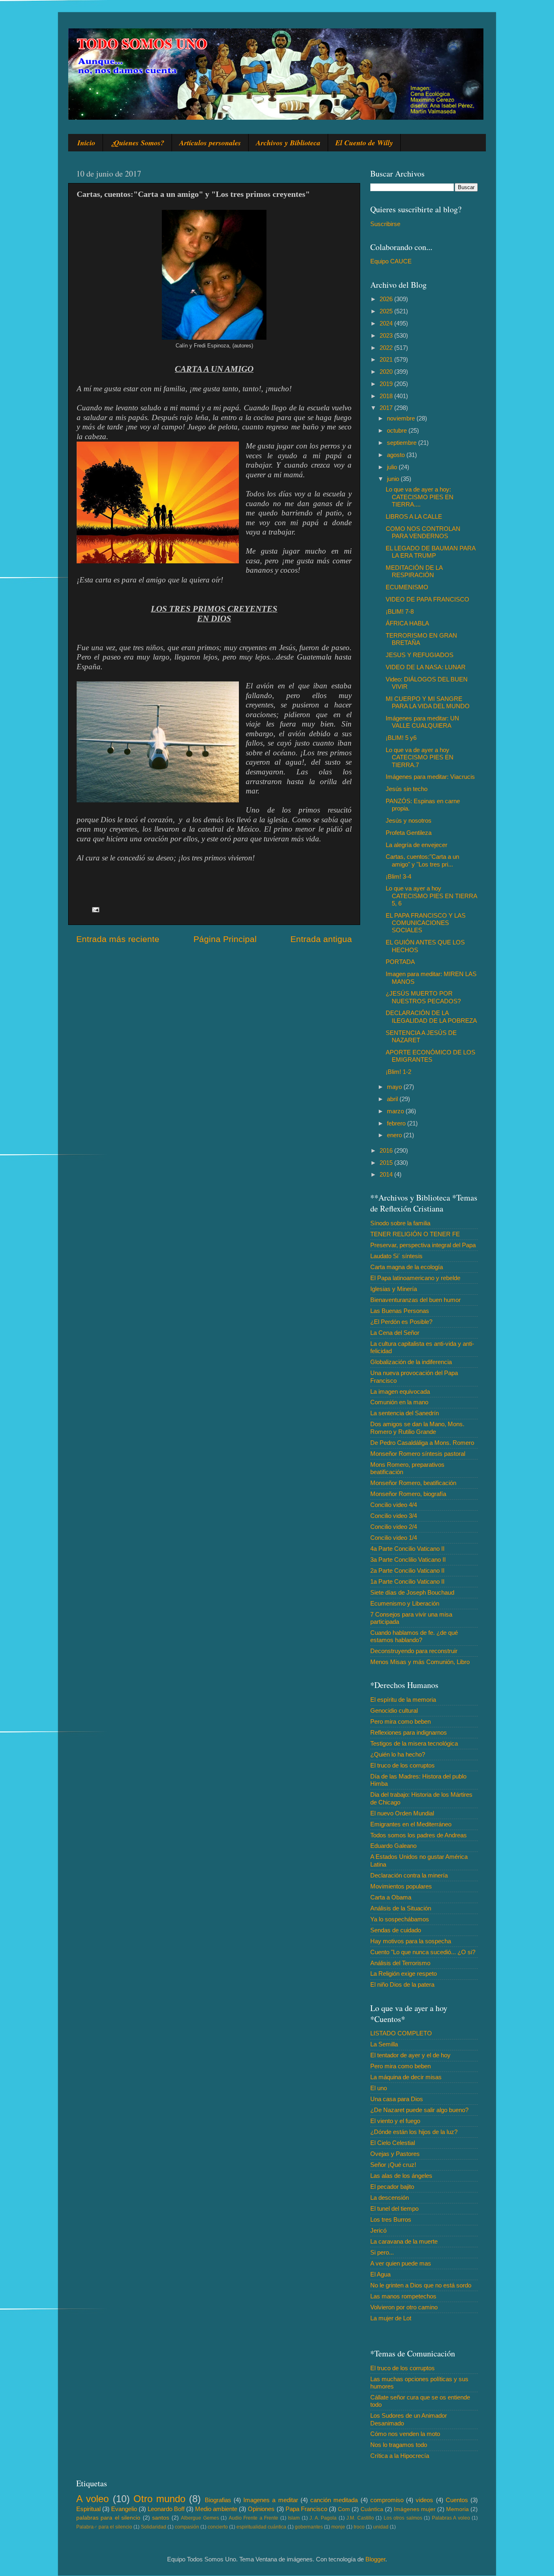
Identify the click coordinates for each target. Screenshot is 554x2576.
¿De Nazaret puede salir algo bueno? (419, 2110)
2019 (387, 384)
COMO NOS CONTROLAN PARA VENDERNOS (423, 532)
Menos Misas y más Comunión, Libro (420, 1662)
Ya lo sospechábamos (400, 1919)
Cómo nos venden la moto (405, 2434)
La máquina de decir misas (406, 2077)
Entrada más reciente (118, 939)
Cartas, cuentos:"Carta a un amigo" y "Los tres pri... (422, 860)
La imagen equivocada (400, 1391)
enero (395, 1135)
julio (393, 467)
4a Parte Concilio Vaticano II (407, 1549)
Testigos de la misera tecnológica (414, 1743)
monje (338, 2527)
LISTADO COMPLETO (401, 2033)
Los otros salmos (403, 2518)
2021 (387, 359)
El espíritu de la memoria (403, 1700)
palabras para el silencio (108, 2518)
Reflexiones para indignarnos (409, 1732)
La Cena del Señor (395, 1333)
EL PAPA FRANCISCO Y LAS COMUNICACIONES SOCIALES (426, 923)
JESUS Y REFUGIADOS (420, 655)
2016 (387, 1150)
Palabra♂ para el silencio (104, 2527)
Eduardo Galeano (393, 1846)
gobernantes (309, 2527)
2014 (387, 1174)
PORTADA (400, 962)
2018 (387, 396)
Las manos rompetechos (403, 2296)
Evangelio (124, 2509)
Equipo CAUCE (391, 261)
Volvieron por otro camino (404, 2307)
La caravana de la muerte (404, 2241)
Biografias (218, 2500)
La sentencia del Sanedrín (405, 1413)
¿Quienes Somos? (137, 143)
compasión (187, 2527)
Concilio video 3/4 (394, 1516)
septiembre (403, 443)
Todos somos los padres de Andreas (419, 1835)
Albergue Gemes (200, 2518)
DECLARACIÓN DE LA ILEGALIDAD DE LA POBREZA (431, 1016)
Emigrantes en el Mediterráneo (411, 1824)
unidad (381, 2527)
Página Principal (225, 939)
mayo (395, 1087)
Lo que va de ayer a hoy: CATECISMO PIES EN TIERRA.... (420, 497)
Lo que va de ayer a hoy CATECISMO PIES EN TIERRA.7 (420, 757)
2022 (387, 348)
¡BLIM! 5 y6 (401, 738)
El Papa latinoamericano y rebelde (415, 1278)
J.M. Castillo (360, 2518)
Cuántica (372, 2509)
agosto (397, 455)
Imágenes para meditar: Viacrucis (430, 777)
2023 (387, 335)
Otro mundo (159, 2499)
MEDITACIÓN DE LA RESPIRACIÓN (414, 571)
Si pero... (382, 2252)
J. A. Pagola (323, 2518)
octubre (398, 430)
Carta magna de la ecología (407, 1267)
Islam (294, 2518)
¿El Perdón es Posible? (401, 1322)
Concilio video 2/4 (394, 1527)
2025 (387, 311)
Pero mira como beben (400, 1721)
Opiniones (261, 2509)
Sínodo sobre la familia (400, 1223)
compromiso (387, 2500)
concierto (218, 2527)
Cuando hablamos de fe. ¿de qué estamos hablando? (414, 1636)
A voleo (92, 2499)
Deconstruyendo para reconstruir (414, 1651)
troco (359, 2527)
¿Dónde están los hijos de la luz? (414, 2132)
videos (424, 2500)
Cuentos (457, 2500)
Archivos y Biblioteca (288, 143)
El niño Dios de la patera (402, 1984)
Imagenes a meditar (271, 2500)
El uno (379, 2088)
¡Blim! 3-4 (398, 876)
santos (161, 2518)
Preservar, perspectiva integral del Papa (423, 1245)
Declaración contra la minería (409, 1875)
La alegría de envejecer (417, 845)
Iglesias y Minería (394, 1289)
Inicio (86, 143)
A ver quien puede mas (401, 2263)
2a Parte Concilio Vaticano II (407, 1570)
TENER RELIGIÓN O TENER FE (415, 1234)
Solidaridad (154, 2527)
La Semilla (384, 2044)
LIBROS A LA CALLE (414, 516)
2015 (387, 1163)
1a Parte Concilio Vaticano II (407, 1581)
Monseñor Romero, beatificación (413, 1483)
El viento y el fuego (395, 2121)
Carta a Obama (391, 1897)
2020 (387, 372)
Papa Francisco (306, 2509)
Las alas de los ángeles (401, 2176)
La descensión (390, 2198)
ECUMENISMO (407, 587)
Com (344, 2509)
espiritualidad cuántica (261, 2527)
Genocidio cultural (394, 1711)
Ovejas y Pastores (395, 2154)
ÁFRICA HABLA (407, 623)
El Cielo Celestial (393, 2143)
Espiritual (88, 2509)
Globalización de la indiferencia (411, 1362)
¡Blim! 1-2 (398, 1072)
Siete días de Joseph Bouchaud (412, 1592)
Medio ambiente (216, 2509)
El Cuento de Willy (364, 143)
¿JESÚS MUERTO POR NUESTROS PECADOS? (423, 997)
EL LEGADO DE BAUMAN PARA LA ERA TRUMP (431, 552)
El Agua (380, 2274)
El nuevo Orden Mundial (402, 1813)
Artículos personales (210, 143)
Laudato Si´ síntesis (396, 1256)
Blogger (375, 2559)
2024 (387, 323)
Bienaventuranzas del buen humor (415, 1300)
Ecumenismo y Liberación (405, 1603)
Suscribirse (385, 224)
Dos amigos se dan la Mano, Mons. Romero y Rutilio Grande (417, 1428)
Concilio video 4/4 (394, 1505)
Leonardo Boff (166, 2509)
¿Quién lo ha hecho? (398, 1754)
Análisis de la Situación (401, 1908)
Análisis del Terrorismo (400, 1963)
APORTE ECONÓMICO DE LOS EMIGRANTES (431, 1056)
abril (393, 1099)
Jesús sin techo (407, 789)
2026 (387, 299)
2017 (387, 408)
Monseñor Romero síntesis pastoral (418, 1454)
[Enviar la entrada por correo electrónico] (95, 909)
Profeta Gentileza (409, 833)
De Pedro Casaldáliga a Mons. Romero (422, 1443)
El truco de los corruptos (403, 1765)
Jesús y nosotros (409, 820)
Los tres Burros (391, 2219)
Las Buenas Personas (400, 1311)
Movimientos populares (401, 1886)
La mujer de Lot (391, 2318)
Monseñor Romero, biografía (408, 1494)
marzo (396, 1111)
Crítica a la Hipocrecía (400, 2456)
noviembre (402, 418)
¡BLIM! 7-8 (400, 611)
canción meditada (334, 2500)
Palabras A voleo (451, 2518)
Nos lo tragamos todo (399, 2445)
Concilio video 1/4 (394, 1538)
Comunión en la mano (399, 1402)
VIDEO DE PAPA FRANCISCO (427, 599)
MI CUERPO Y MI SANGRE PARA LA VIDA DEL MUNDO (428, 702)
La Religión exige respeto (404, 1973)
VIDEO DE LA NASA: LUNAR (426, 667)
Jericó (378, 2230)
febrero (397, 1123)
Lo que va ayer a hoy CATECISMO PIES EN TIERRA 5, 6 (431, 896)
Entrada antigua (321, 939)
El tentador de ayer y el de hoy (410, 2055)
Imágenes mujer (415, 2509)
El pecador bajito (392, 2187)
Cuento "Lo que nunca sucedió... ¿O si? (423, 1952)
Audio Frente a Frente (253, 2518)
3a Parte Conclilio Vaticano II (408, 1560)
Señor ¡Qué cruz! (393, 2165)
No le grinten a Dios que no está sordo (421, 2285)
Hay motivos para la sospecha (411, 1941)
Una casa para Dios (397, 2099)
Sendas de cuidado (396, 1930)
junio (394, 479)
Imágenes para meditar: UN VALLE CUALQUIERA (422, 722)
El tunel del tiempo (394, 2208)
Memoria (457, 2509)
